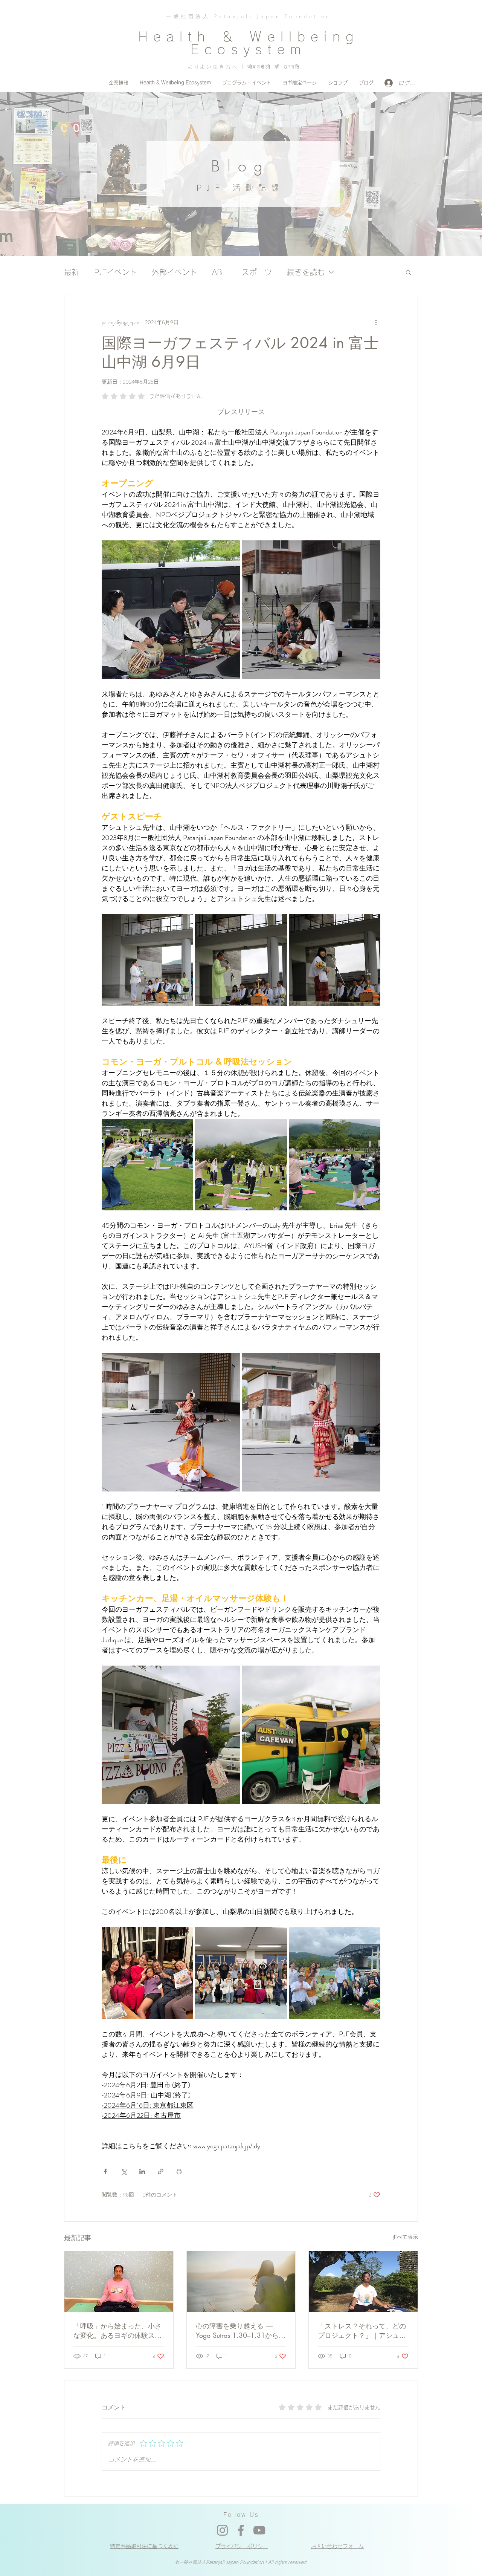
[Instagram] (222, 2530)
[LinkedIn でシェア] (142, 2171)
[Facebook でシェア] (105, 2171)
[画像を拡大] (171, 610)
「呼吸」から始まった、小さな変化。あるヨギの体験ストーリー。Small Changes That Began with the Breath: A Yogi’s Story (117, 2331)
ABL (219, 272)
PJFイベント (115, 272)
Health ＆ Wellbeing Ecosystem (249, 43)
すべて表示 (405, 2237)
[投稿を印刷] (179, 2171)
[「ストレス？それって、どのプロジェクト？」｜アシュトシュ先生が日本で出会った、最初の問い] (363, 2282)
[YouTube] (259, 2530)
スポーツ (257, 272)
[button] (408, 272)
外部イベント (174, 272)
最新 (72, 272)
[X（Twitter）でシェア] (124, 2171)
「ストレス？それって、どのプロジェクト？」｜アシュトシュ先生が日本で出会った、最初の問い (362, 2331)
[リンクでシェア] (161, 2171)
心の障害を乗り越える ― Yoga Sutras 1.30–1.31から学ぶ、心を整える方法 (241, 2331)
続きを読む (306, 272)
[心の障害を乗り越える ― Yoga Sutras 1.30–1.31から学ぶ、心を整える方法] (241, 2282)
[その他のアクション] (376, 322)
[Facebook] (241, 2530)
